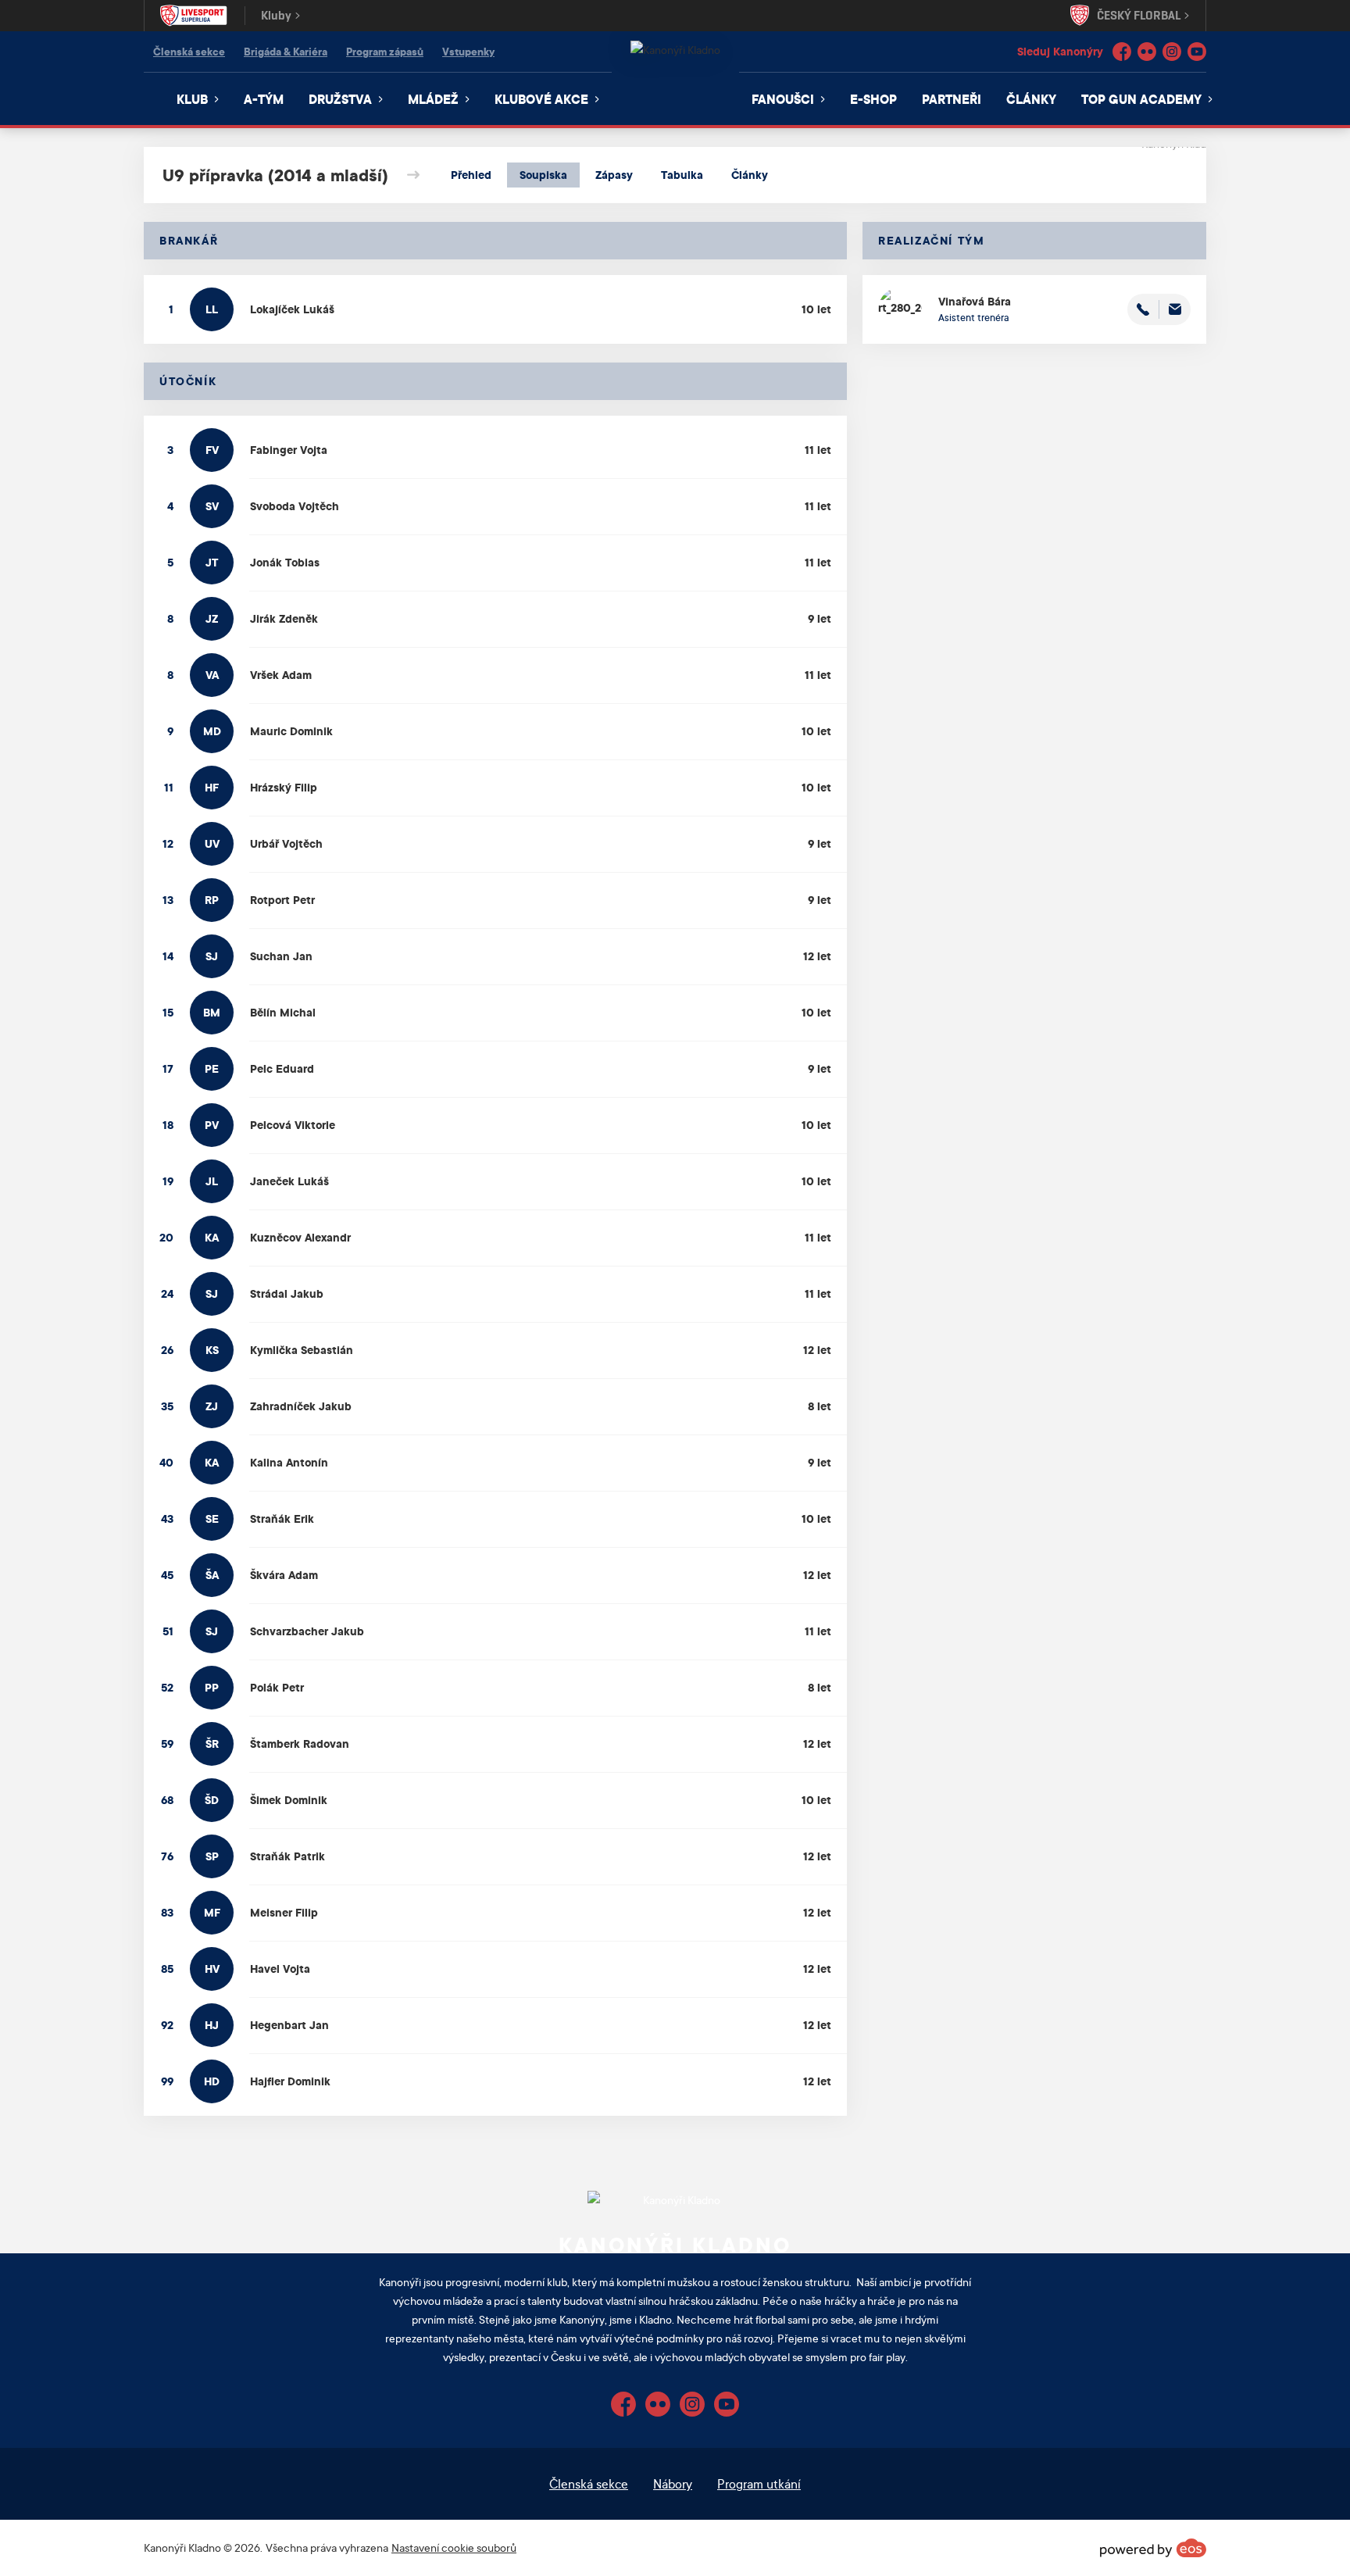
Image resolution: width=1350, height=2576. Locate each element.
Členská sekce (189, 51)
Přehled (471, 175)
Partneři (952, 99)
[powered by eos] (1153, 2548)
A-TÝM (264, 99)
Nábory (673, 2483)
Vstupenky (468, 51)
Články (1031, 99)
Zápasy (614, 175)
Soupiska (543, 175)
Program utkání (759, 2483)
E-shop (873, 99)
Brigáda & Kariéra (286, 51)
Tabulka (682, 175)
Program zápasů (385, 51)
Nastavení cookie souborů (454, 2547)
